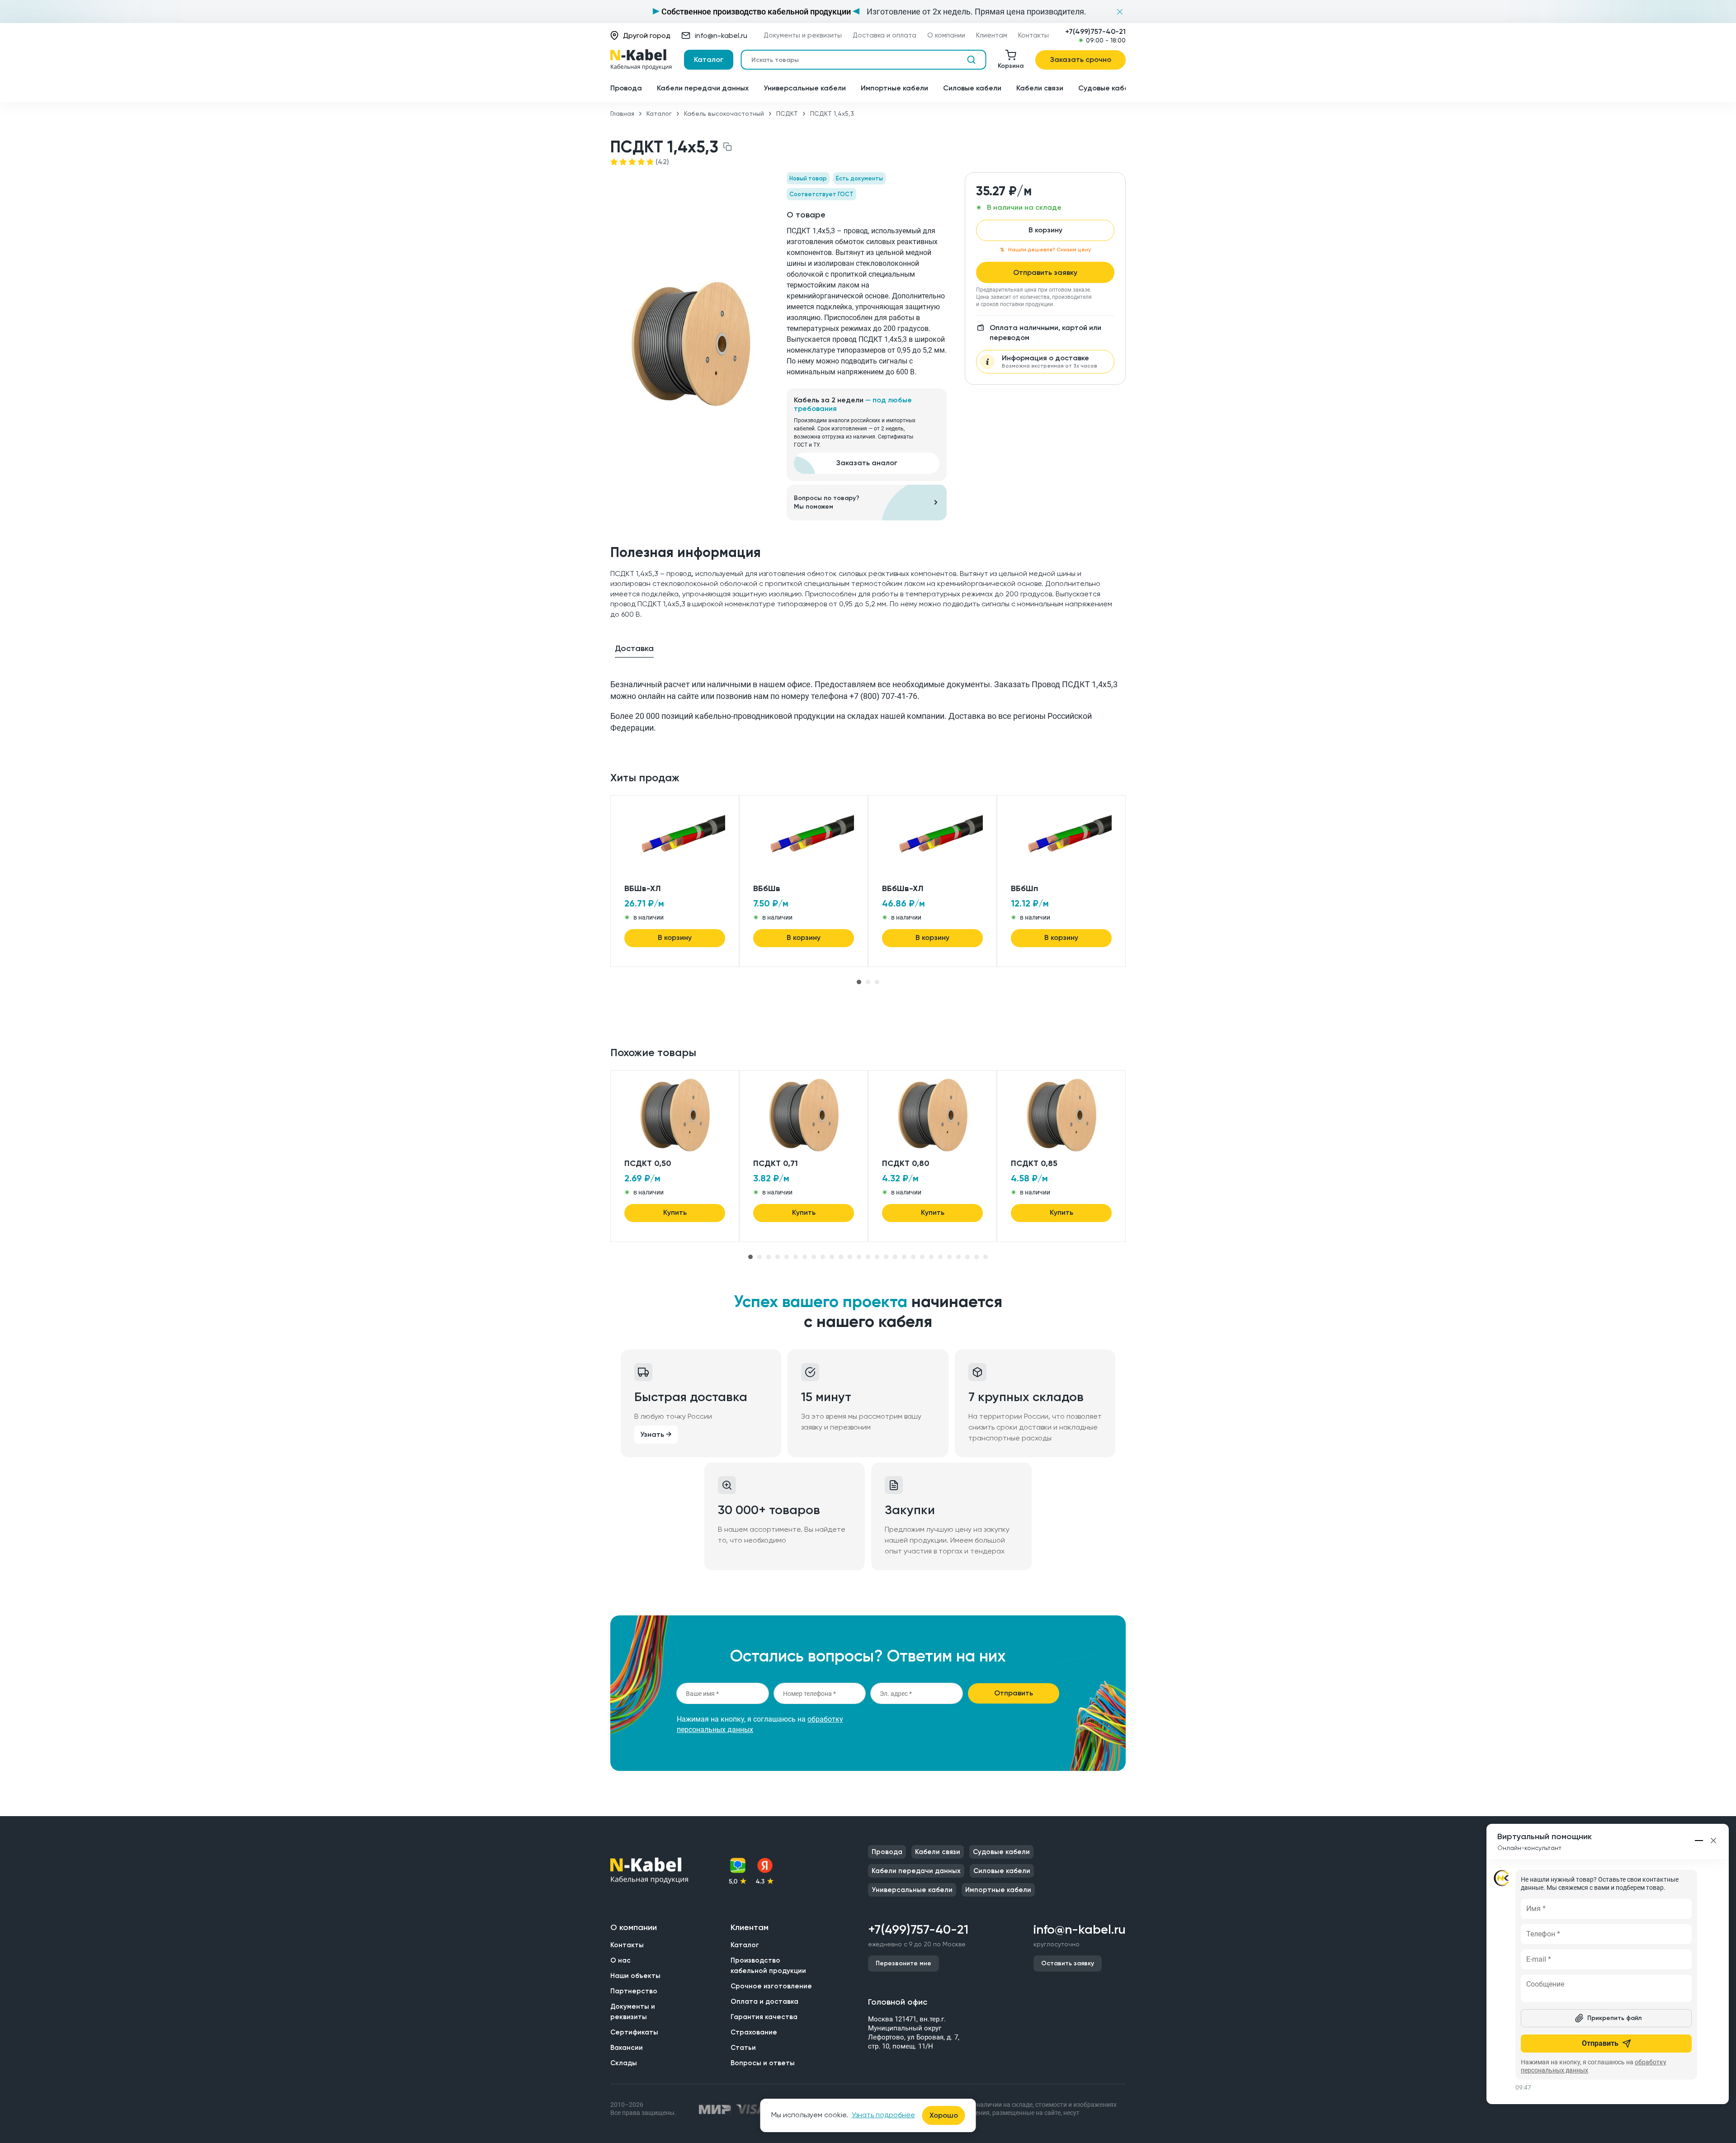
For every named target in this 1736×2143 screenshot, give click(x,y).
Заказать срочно (1081, 59)
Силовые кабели (972, 88)
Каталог (709, 59)
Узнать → (656, 1434)
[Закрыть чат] (1713, 1841)
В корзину (1045, 230)
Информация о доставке (1050, 361)
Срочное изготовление (771, 1986)
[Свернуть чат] (1699, 1841)
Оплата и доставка (764, 2001)
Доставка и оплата (885, 35)
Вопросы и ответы (763, 2063)
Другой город (647, 35)
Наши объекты (635, 1976)
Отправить (1014, 1693)
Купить (675, 1212)
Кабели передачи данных (703, 88)
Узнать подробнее (883, 2115)
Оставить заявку (1068, 1963)
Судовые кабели (1108, 88)
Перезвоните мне (903, 1963)
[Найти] (971, 60)
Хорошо (944, 2115)
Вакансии (627, 2048)
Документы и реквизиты (803, 35)
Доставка (634, 648)
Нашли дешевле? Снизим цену (1050, 250)
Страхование (754, 2032)
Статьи (743, 2048)
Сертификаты (634, 2032)
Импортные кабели (894, 88)
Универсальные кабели (805, 88)
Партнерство (634, 1991)
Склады (624, 2063)
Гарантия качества (764, 2017)
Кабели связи (1040, 88)
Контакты (1033, 35)
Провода (626, 88)
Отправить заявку (1045, 272)
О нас (620, 1960)
